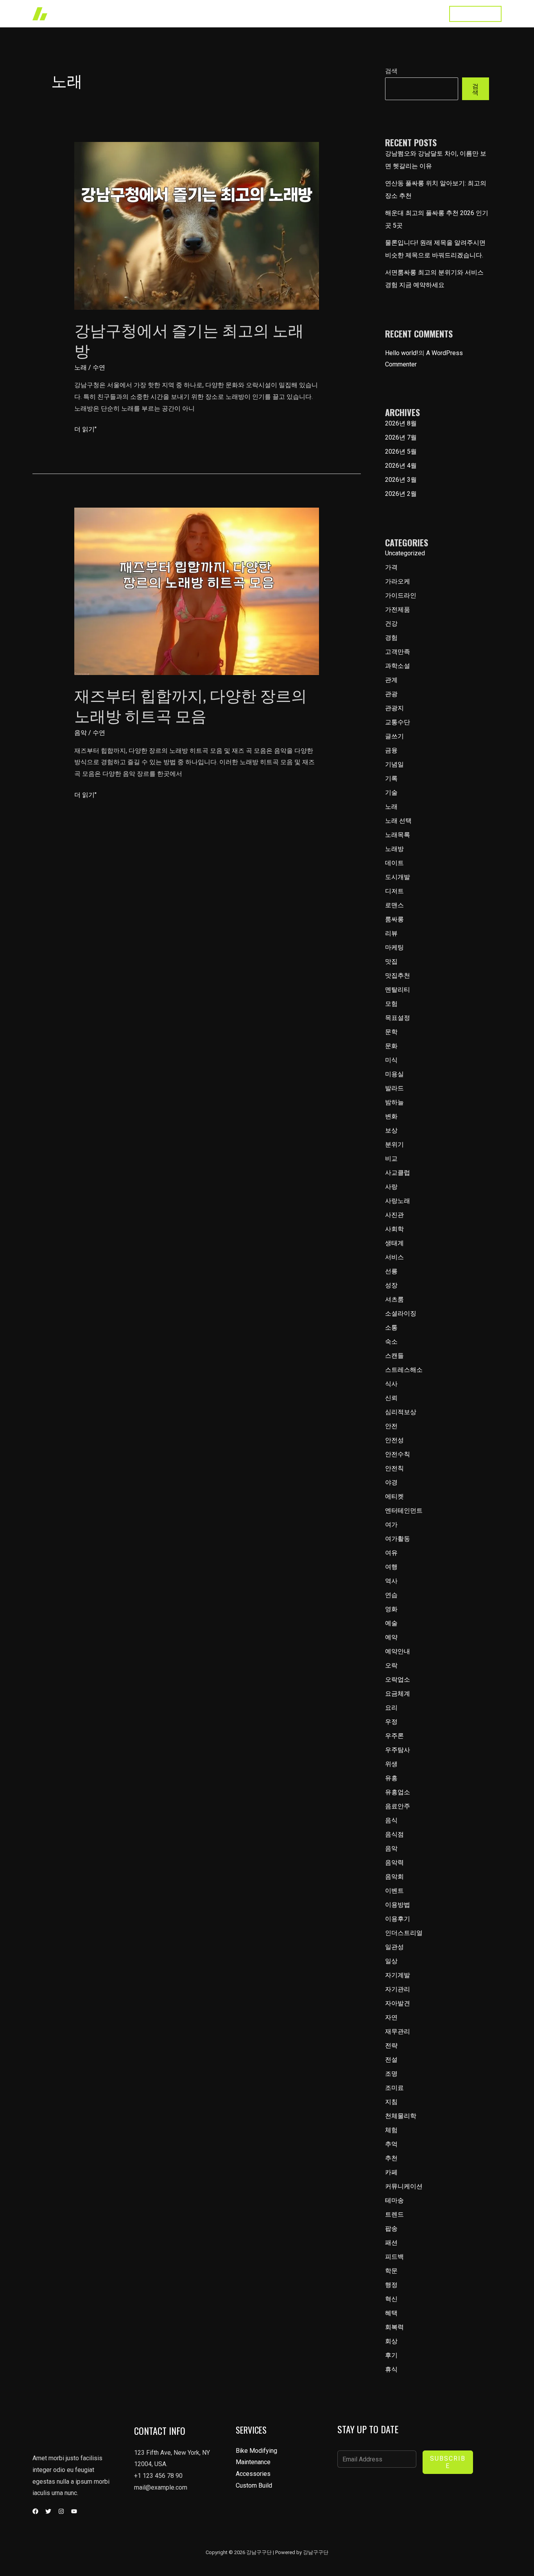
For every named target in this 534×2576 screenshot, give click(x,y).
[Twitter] (48, 2511)
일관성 (394, 1947)
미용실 (394, 1074)
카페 (391, 2172)
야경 (391, 1482)
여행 (391, 1567)
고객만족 (398, 652)
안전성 (394, 1440)
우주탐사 (398, 1750)
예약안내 (398, 1651)
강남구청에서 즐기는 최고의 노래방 (189, 339)
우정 (391, 1722)
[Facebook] (35, 2511)
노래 (81, 367)
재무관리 (398, 2031)
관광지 (394, 708)
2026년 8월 (401, 423)
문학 (391, 1032)
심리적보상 (401, 1412)
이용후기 (398, 1919)
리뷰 (391, 933)
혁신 (391, 2299)
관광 (391, 694)
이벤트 (394, 1891)
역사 (391, 1581)
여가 (391, 1525)
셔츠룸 (394, 1299)
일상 (391, 1961)
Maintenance (253, 2462)
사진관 (394, 1215)
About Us (345, 13)
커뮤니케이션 (404, 2186)
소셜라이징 (401, 1313)
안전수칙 (398, 1454)
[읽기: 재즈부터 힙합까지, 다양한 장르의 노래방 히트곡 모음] (197, 591)
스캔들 (394, 1356)
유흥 (391, 1778)
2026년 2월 (401, 494)
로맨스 (394, 905)
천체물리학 (401, 2116)
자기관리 (398, 1989)
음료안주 (398, 1806)
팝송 (391, 2229)
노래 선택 (398, 821)
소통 (391, 1327)
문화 (391, 1046)
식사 (391, 1384)
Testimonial (386, 13)
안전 (391, 1426)
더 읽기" (85, 430)
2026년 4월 (401, 466)
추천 (391, 2158)
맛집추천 (398, 976)
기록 (391, 778)
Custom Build (254, 2485)
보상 (391, 1130)
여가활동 (398, 1539)
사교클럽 (398, 1173)
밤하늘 (394, 1102)
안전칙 (394, 1468)
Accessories (253, 2474)
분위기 (394, 1144)
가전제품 (398, 609)
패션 (391, 2243)
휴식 (391, 2369)
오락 (391, 1665)
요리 (391, 1708)
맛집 (391, 961)
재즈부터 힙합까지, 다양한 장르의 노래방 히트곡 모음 (191, 705)
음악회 (394, 1877)
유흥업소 (398, 1792)
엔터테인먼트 (404, 1511)
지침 (391, 2102)
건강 (391, 624)
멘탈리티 (398, 990)
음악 (81, 733)
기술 (391, 793)
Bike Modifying (256, 2451)
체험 (391, 2130)
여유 (391, 1553)
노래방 (394, 849)
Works (275, 13)
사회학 (394, 1229)
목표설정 (398, 1018)
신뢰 (391, 1398)
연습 (391, 1595)
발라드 (394, 1088)
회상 (391, 2341)
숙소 (391, 1342)
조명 (391, 2074)
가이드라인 (401, 595)
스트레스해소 (404, 1370)
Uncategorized (405, 553)
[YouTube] (74, 2511)
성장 (391, 1285)
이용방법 (398, 1905)
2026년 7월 (401, 437)
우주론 (394, 1736)
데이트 (394, 863)
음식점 (394, 1834)
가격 (391, 567)
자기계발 (398, 1975)
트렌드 (394, 2214)
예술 (391, 1623)
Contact (425, 13)
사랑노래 (398, 1201)
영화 (391, 1609)
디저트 (394, 891)
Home (245, 13)
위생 (391, 1764)
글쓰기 (394, 736)
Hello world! (402, 353)
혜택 (391, 2313)
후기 (391, 2355)
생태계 (394, 1243)
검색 (391, 71)
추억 (391, 2144)
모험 (391, 1004)
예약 (391, 1637)
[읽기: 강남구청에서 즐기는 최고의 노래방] (197, 225)
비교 (391, 1159)
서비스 (394, 1257)
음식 (391, 1820)
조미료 (394, 2088)
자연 (391, 2017)
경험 (391, 638)
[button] (475, 14)
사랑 (391, 1187)
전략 (391, 2046)
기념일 (394, 764)
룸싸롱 (394, 919)
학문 (391, 2271)
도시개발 (398, 877)
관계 (391, 680)
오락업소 (398, 1679)
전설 (391, 2060)
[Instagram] (61, 2511)
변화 (391, 1116)
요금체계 (398, 1694)
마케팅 (394, 947)
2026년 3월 (401, 480)
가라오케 (398, 581)
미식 (391, 1060)
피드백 (394, 2257)
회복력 (394, 2327)
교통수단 (398, 722)
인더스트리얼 (404, 1933)
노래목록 (398, 835)
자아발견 (398, 2003)
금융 (391, 750)
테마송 (394, 2200)
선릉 (391, 1271)
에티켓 (394, 1496)
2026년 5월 (401, 451)
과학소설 (398, 666)
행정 (391, 2285)
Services (308, 13)
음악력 (394, 1862)
